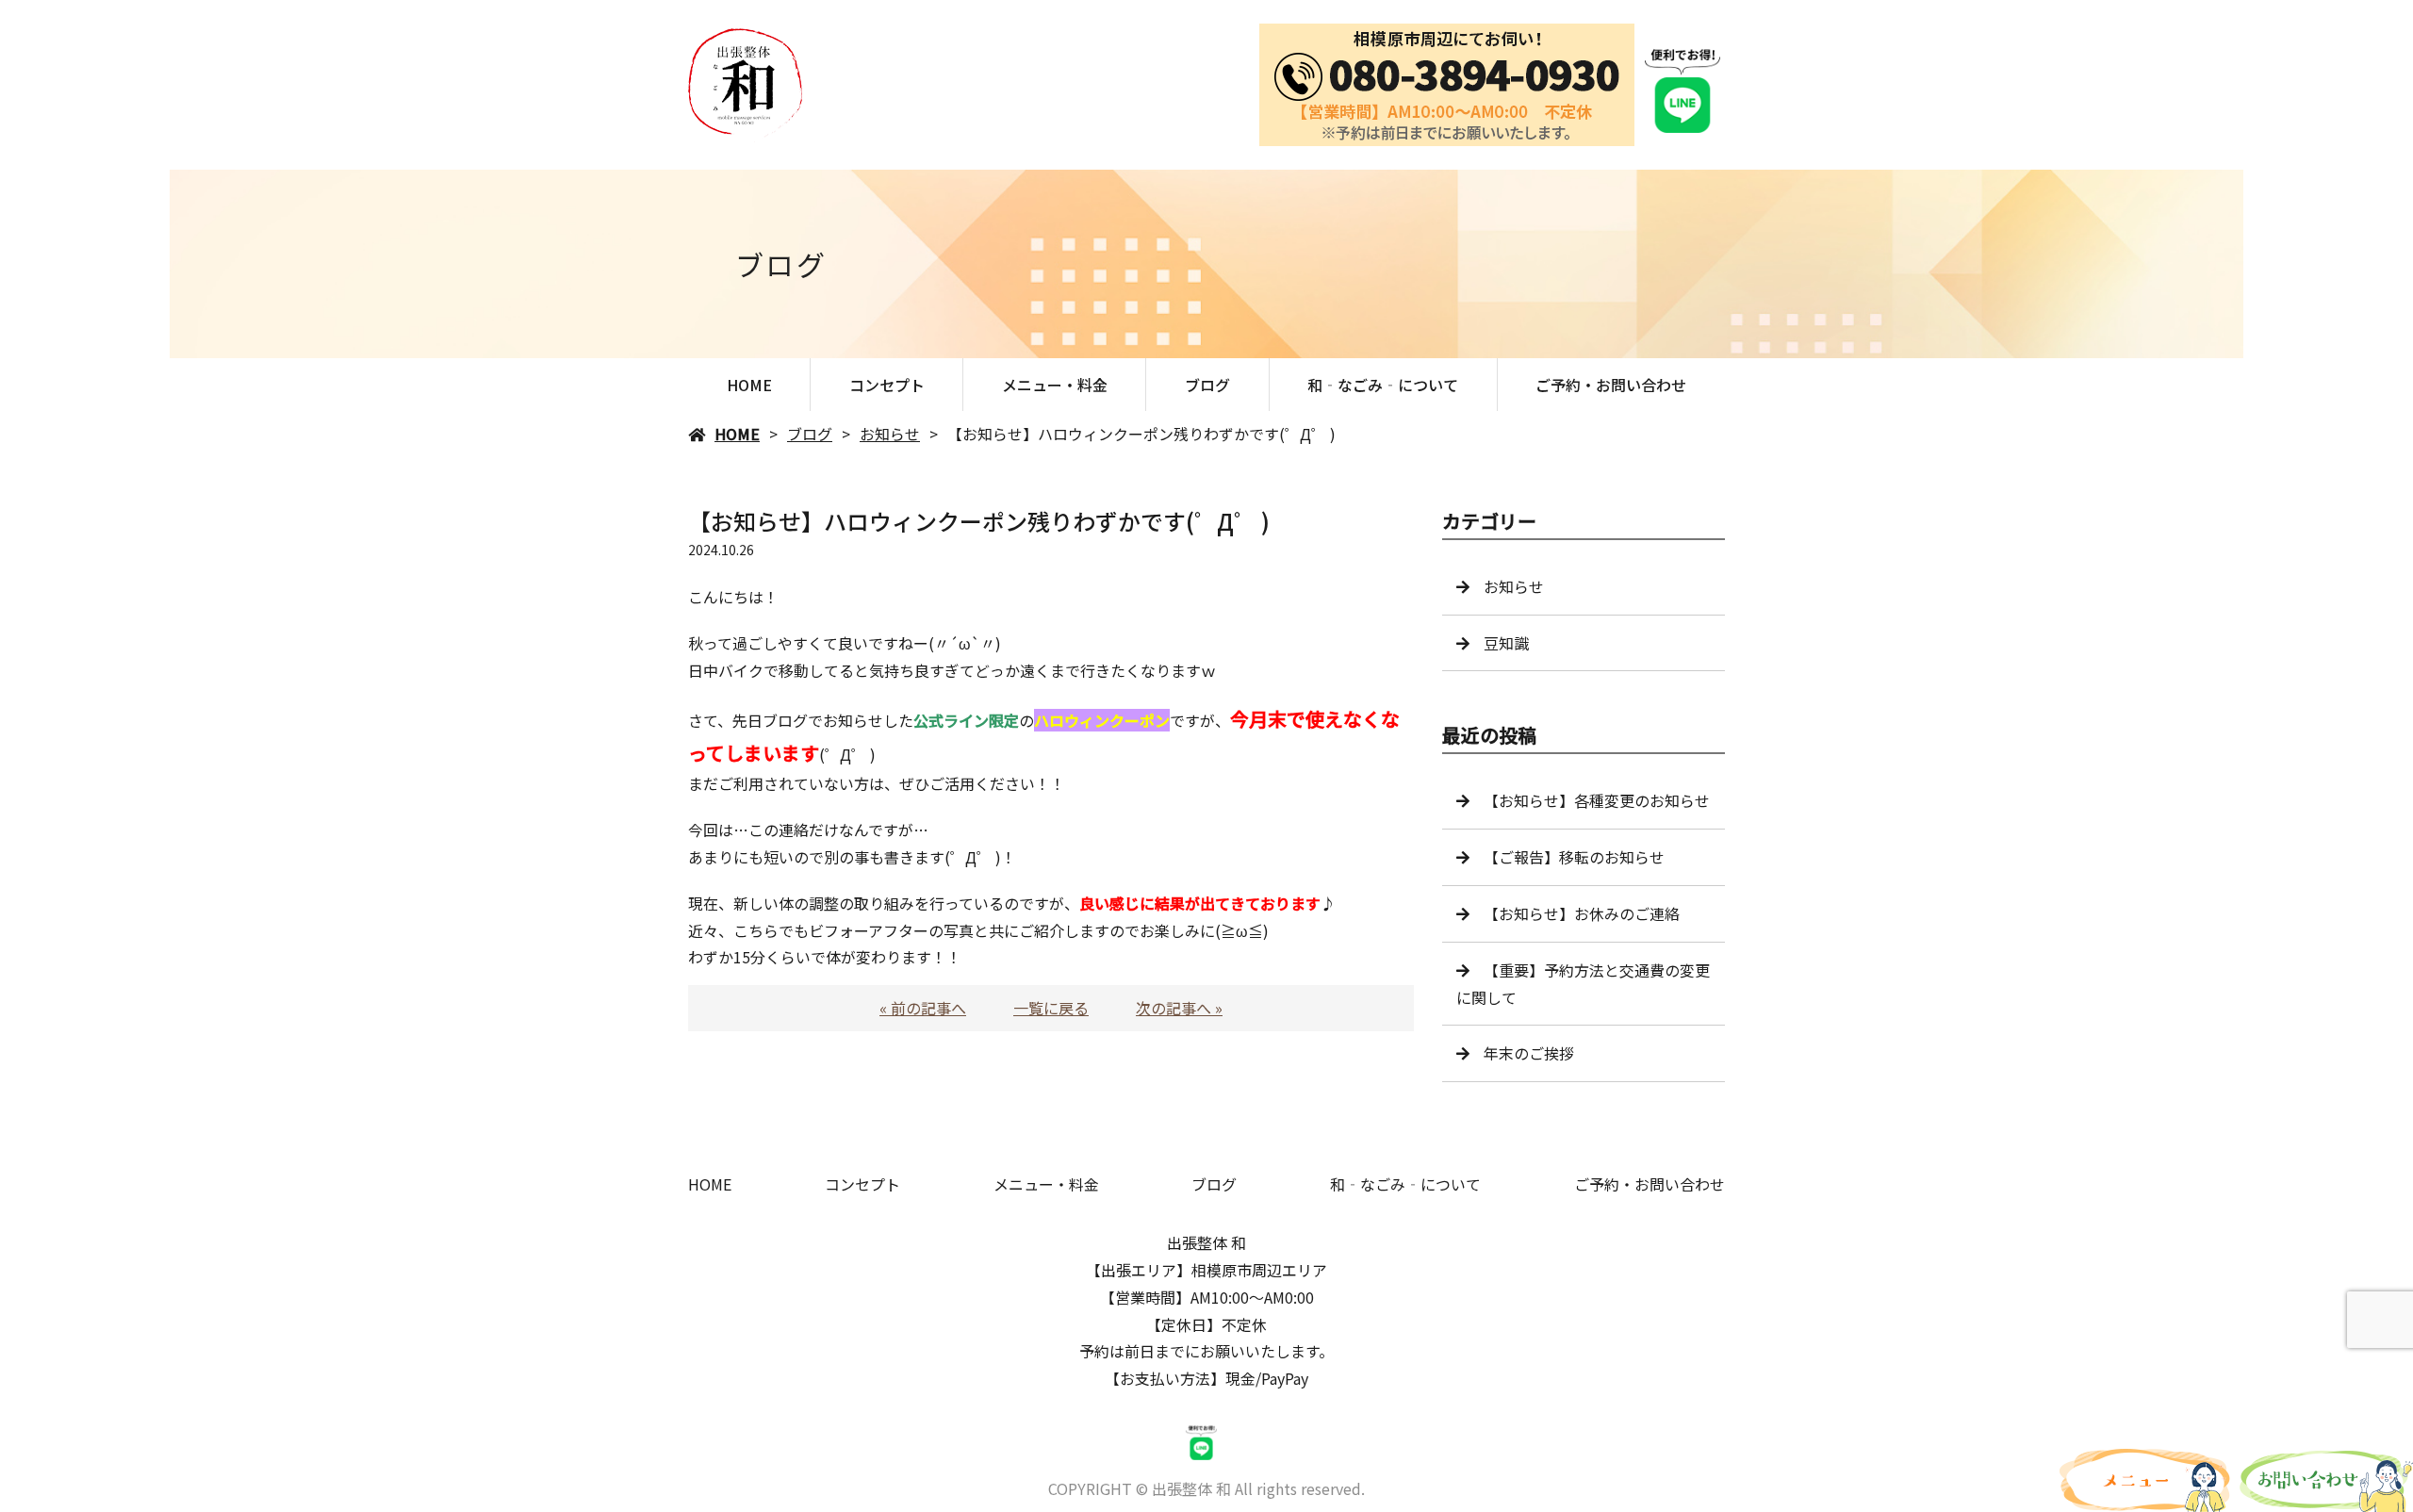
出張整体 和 (1206, 1242)
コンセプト (887, 385)
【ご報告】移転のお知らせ (1574, 857)
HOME (749, 385)
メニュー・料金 (1055, 385)
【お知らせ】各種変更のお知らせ (1597, 800)
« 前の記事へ (923, 1008)
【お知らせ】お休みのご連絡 (1582, 913)
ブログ (1207, 385)
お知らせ (890, 434)
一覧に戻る (1051, 1008)
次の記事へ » (1179, 1008)
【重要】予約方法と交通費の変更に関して (1583, 984)
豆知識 (1506, 643)
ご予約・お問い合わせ (1611, 385)
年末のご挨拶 (1529, 1053)
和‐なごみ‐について (1383, 385)
